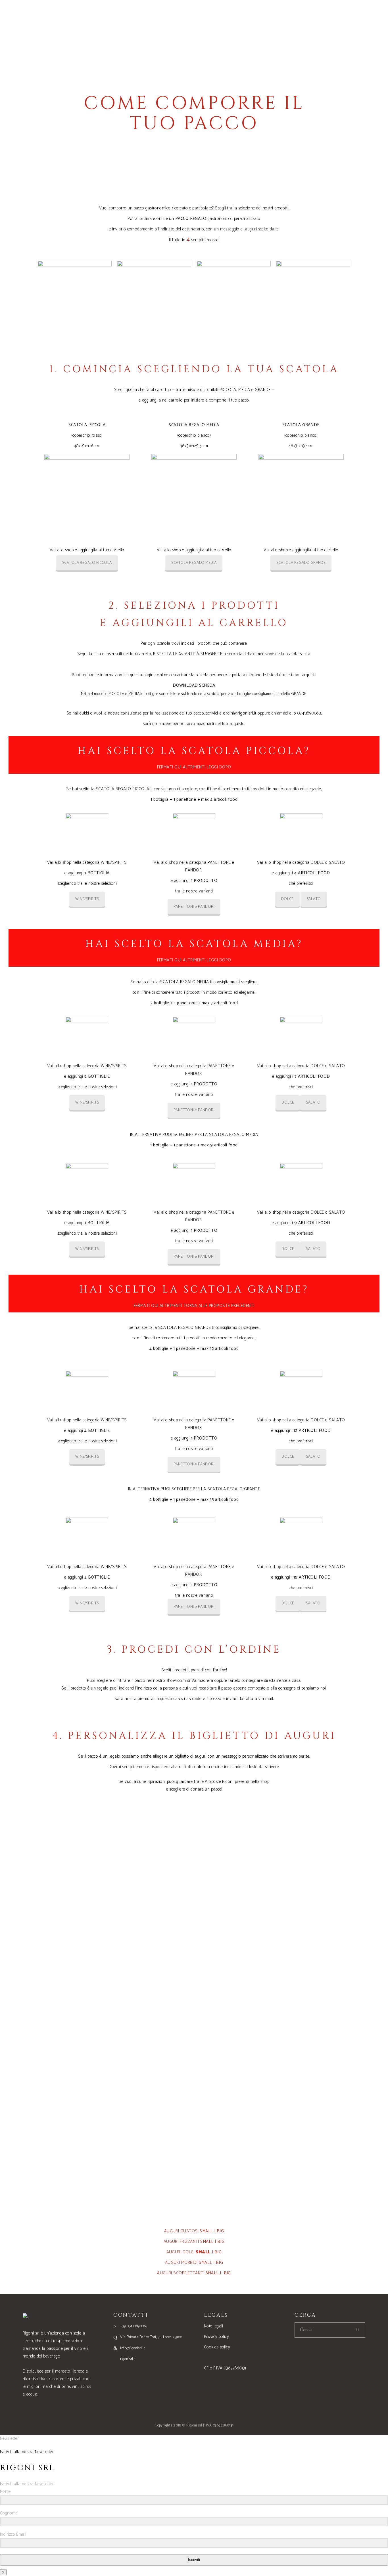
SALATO (314, 899)
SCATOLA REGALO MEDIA (194, 563)
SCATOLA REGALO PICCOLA (87, 563)
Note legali (214, 2326)
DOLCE (287, 899)
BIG (220, 2231)
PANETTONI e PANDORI (194, 907)
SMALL (206, 2231)
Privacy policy (216, 2337)
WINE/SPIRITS (87, 899)
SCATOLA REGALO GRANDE (301, 563)
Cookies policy (217, 2347)
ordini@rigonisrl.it (240, 713)
